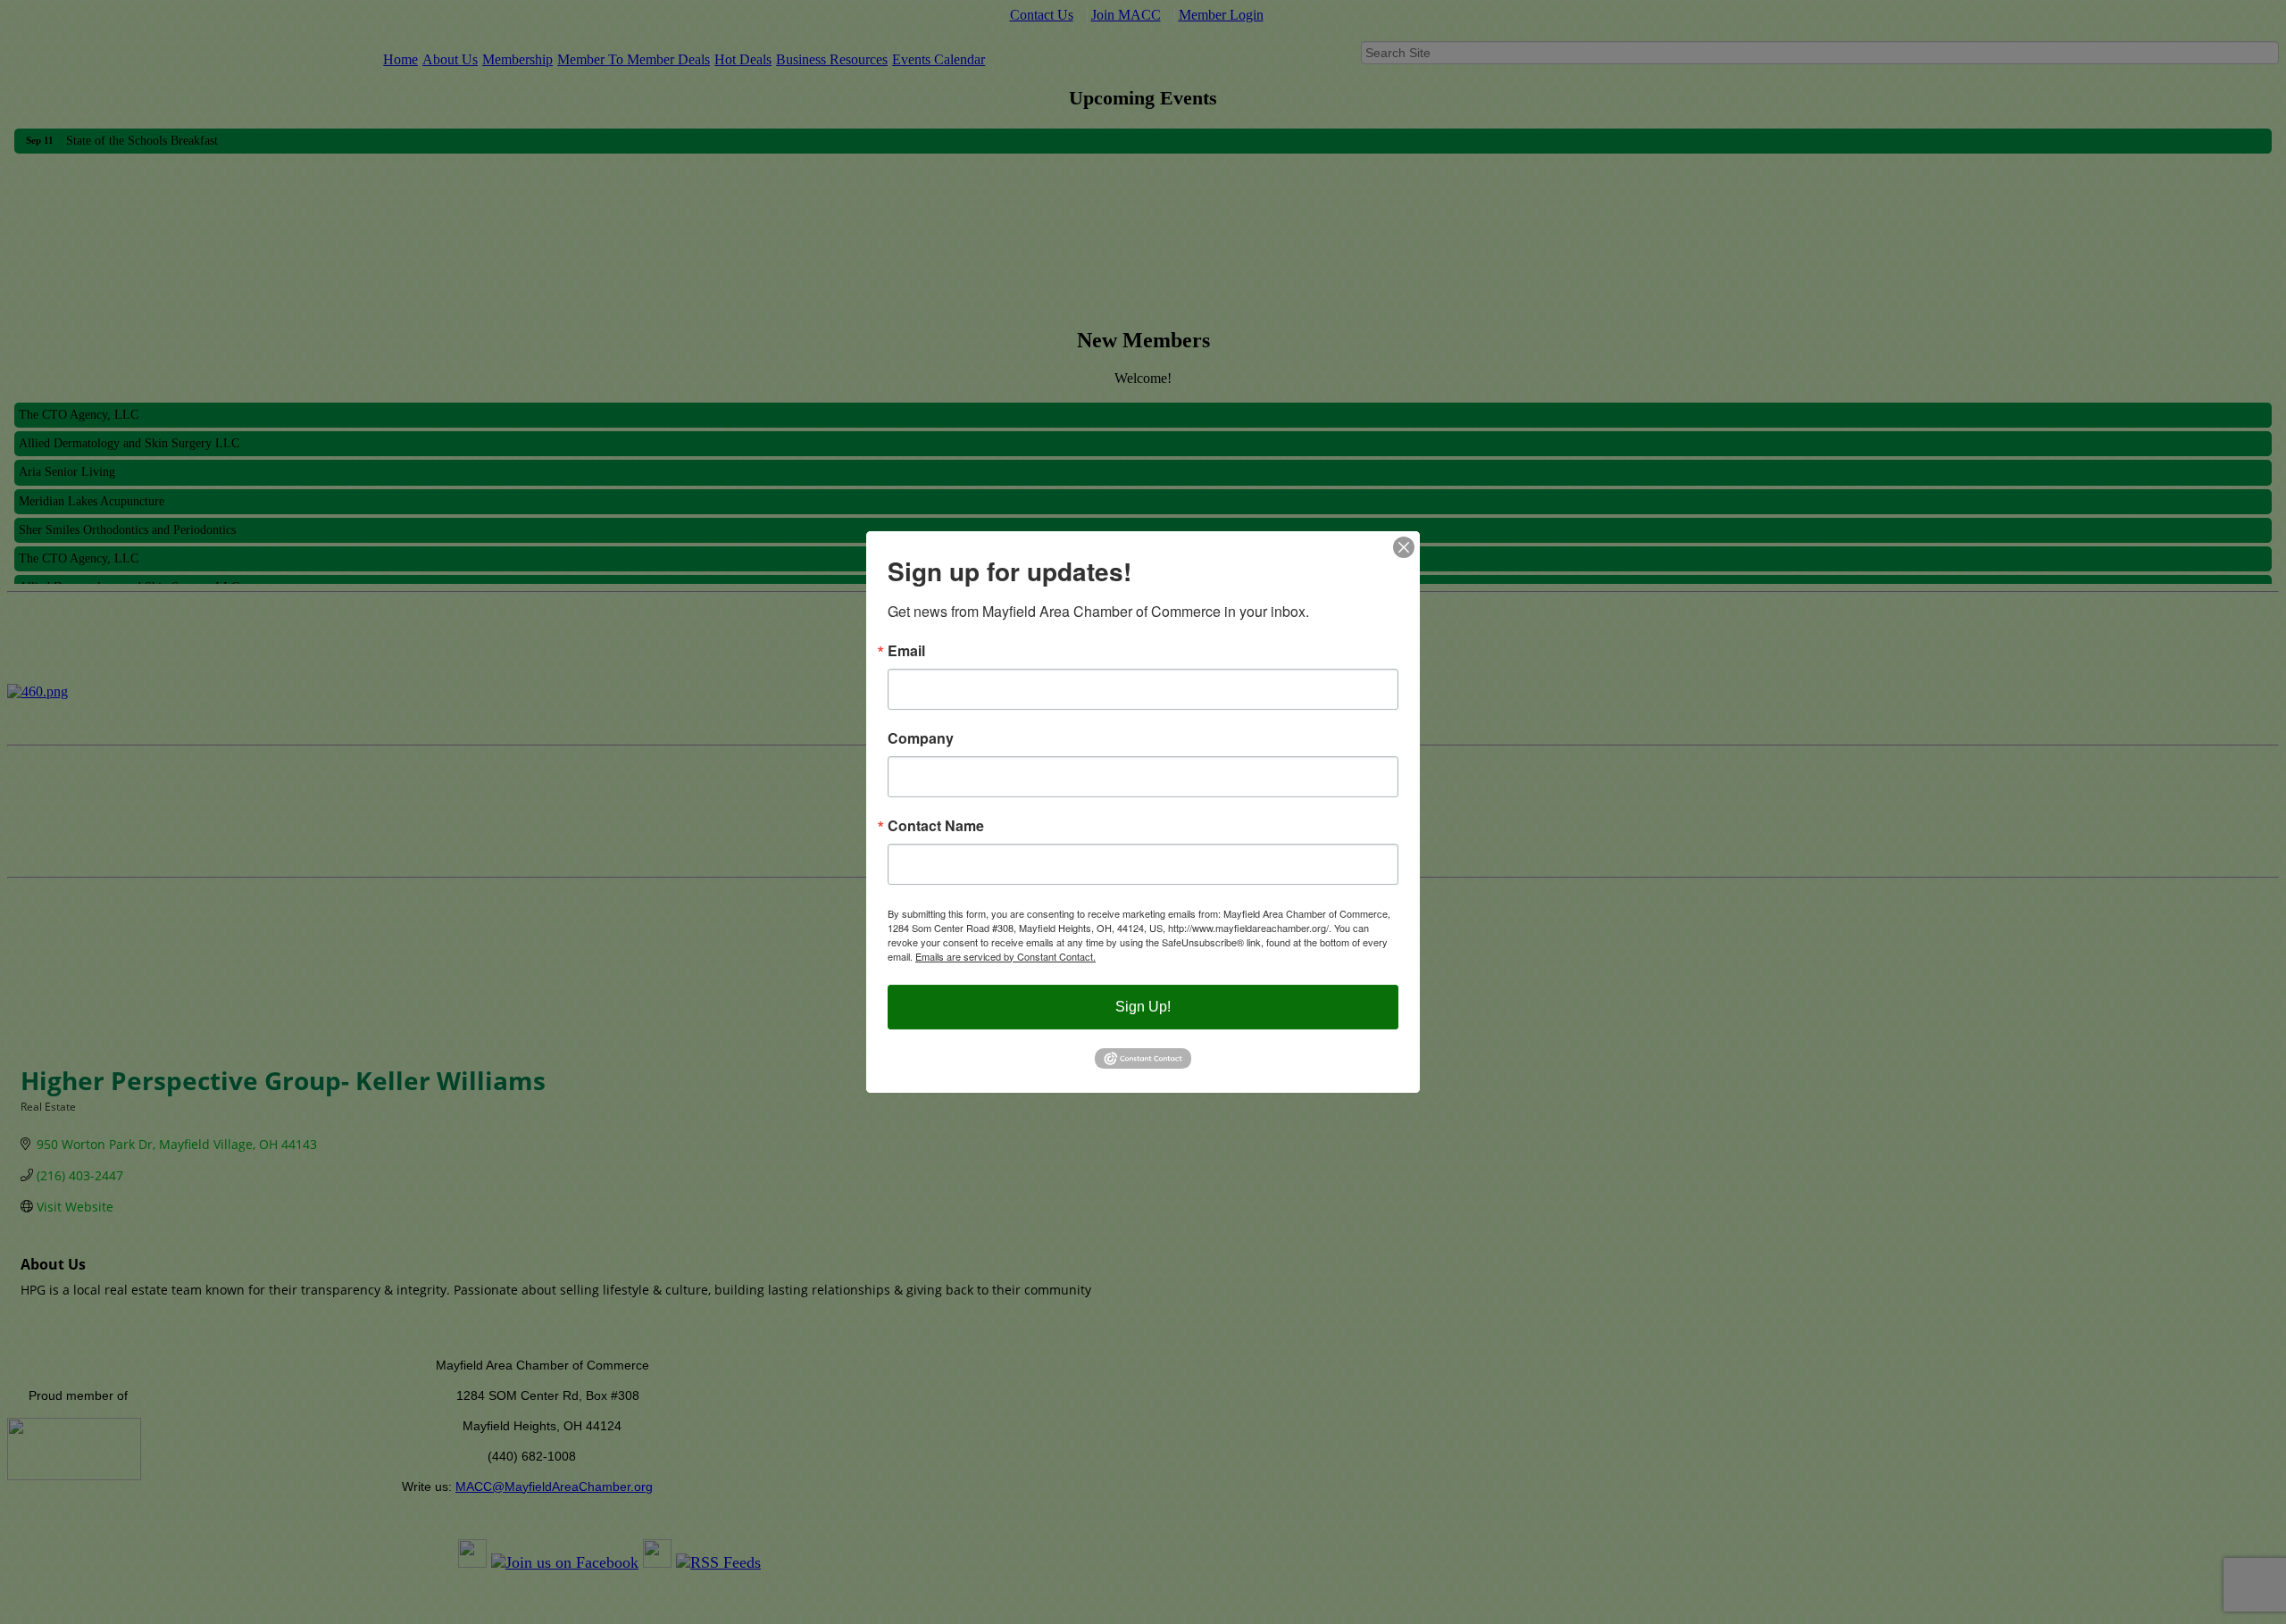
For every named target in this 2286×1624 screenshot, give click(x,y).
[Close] (1404, 547)
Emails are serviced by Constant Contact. (1005, 956)
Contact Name (936, 826)
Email (906, 651)
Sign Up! (1143, 1007)
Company (921, 738)
